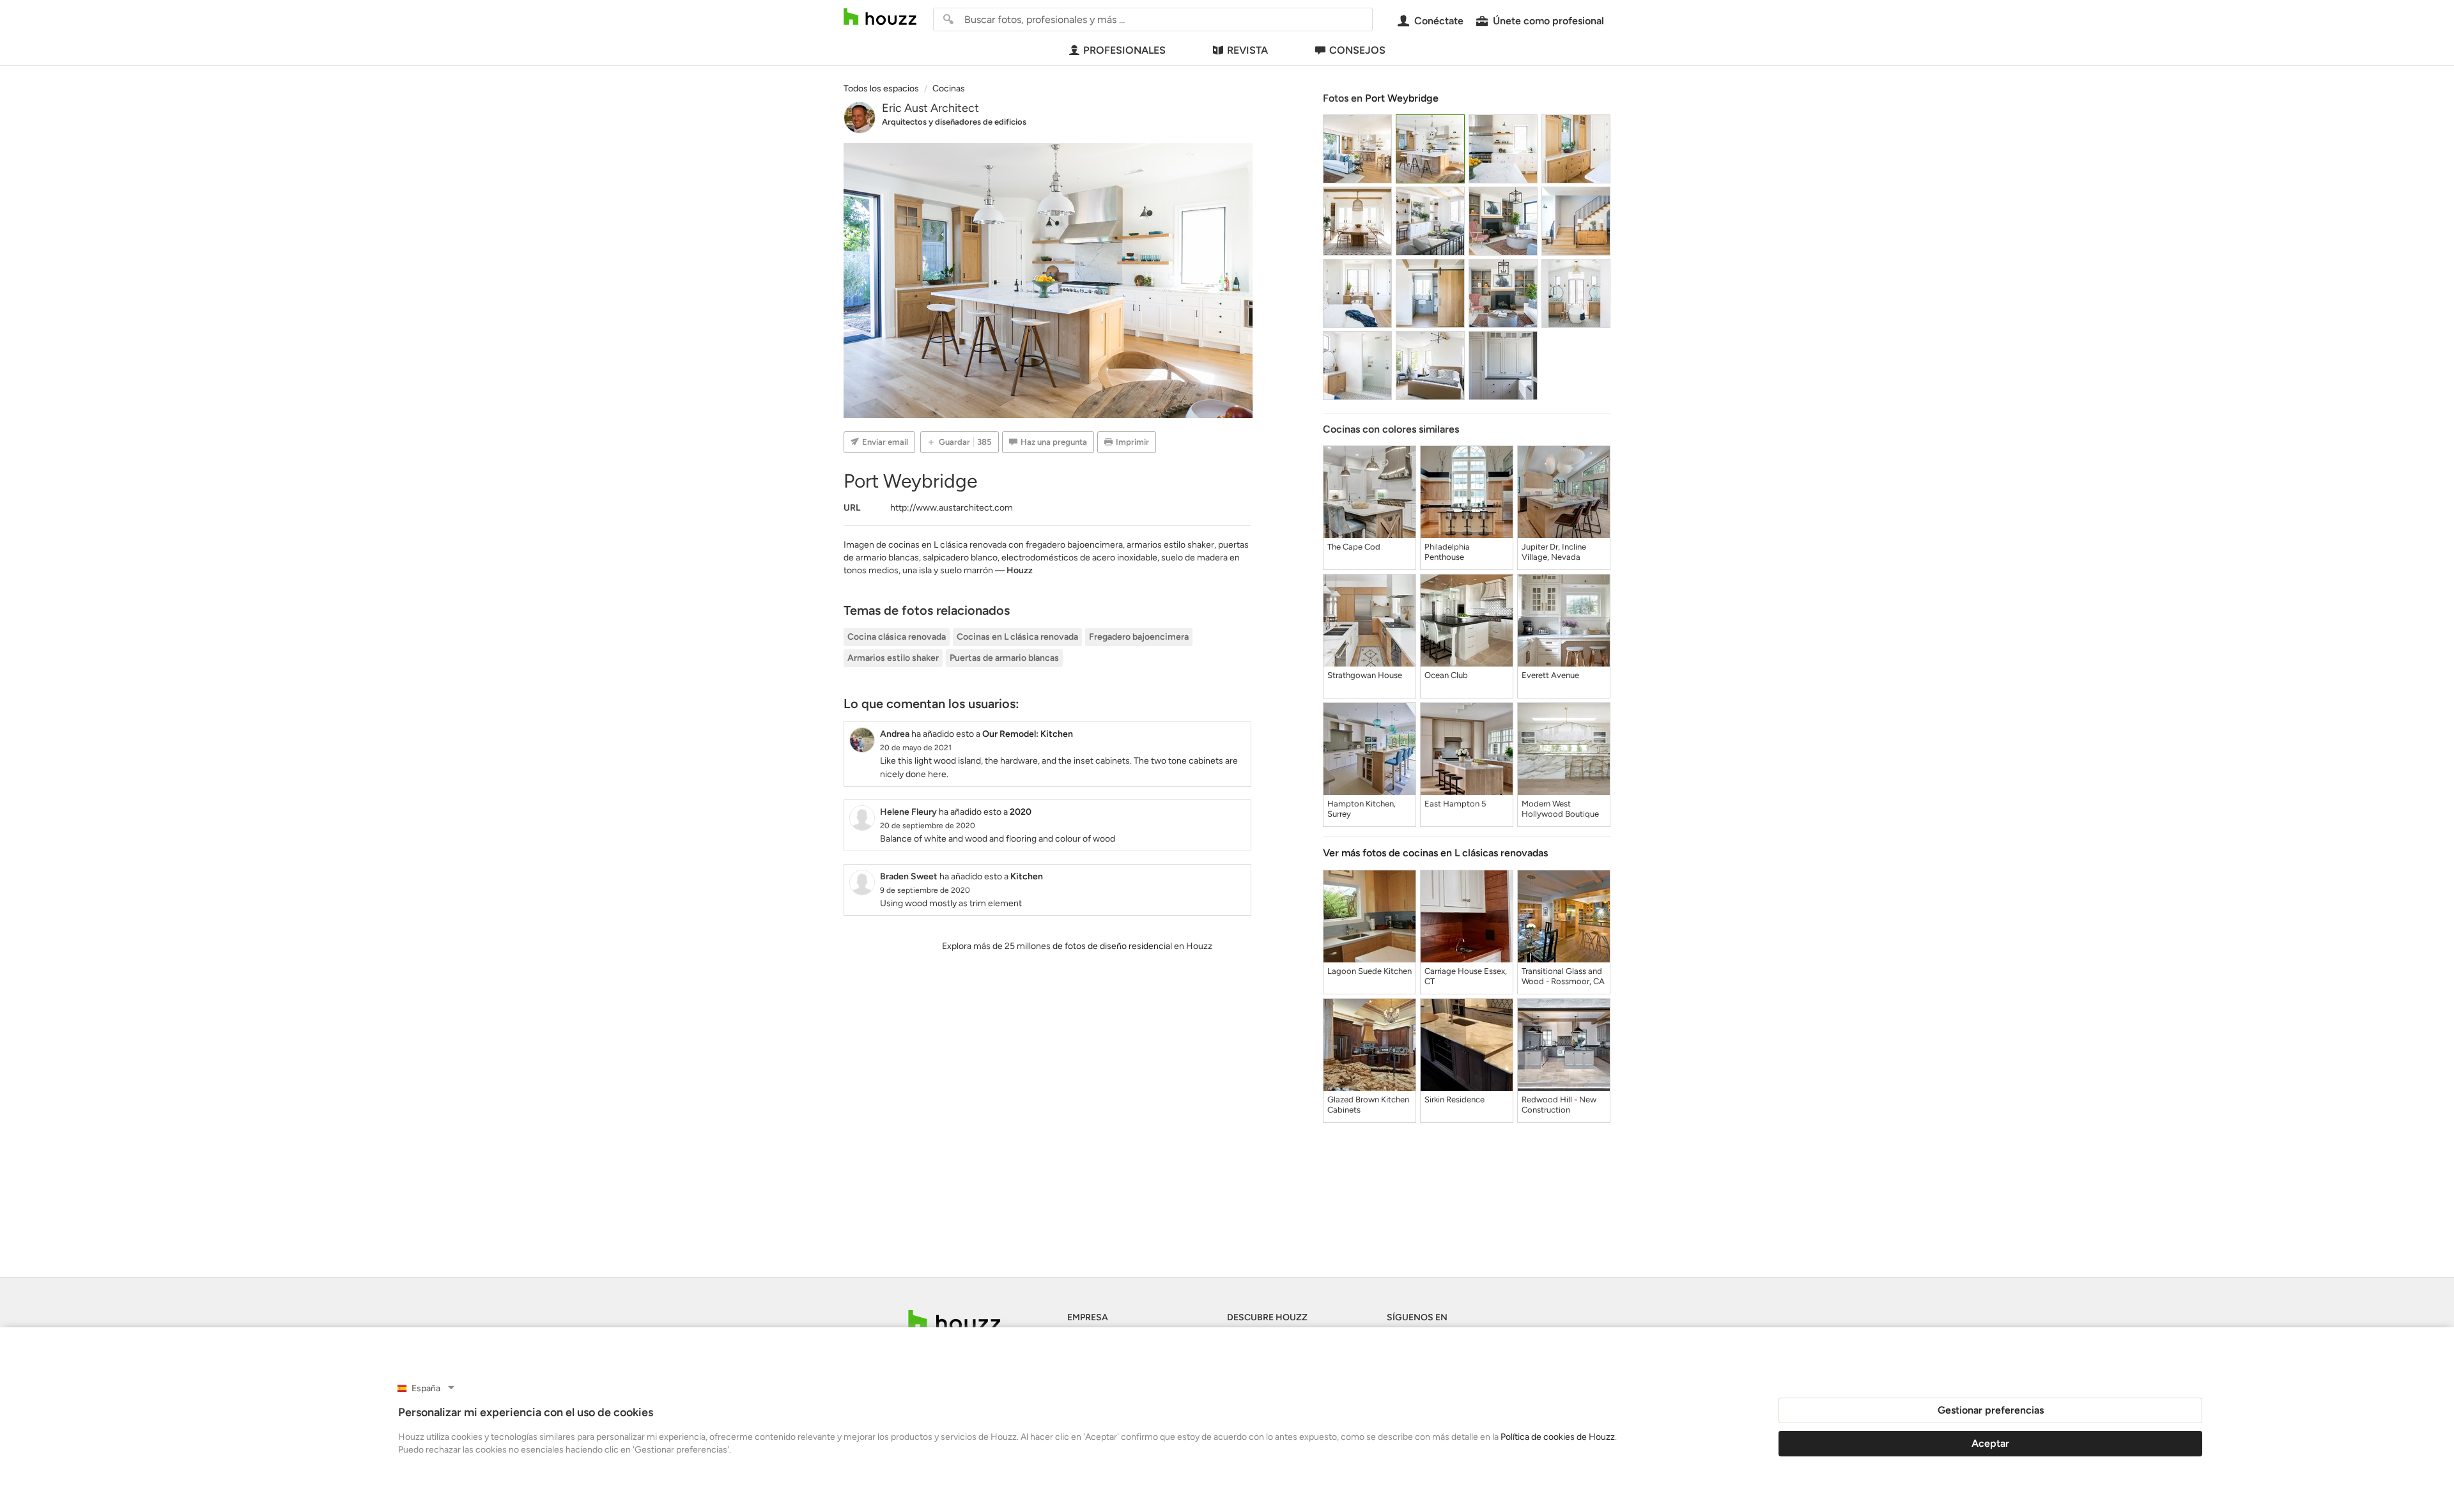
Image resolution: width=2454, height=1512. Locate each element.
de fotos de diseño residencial (1112, 946)
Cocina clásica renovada (897, 637)
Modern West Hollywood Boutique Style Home (1560, 809)
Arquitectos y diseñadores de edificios (954, 122)
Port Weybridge (1402, 98)
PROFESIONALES (1124, 50)
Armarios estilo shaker (893, 658)
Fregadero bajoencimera (1139, 637)
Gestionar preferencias (1991, 1410)
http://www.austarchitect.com (952, 508)
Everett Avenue (1550, 675)
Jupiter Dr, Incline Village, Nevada (1554, 552)
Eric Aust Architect (930, 108)
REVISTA (1247, 50)
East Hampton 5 (1455, 804)
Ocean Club (1446, 675)
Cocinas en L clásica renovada (1017, 637)
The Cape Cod (1354, 547)
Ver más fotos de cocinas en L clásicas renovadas (1435, 853)
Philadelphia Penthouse (1447, 552)
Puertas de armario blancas (1004, 658)
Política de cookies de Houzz (1558, 1437)
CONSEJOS (1357, 50)
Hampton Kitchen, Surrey (1362, 809)
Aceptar (1990, 1443)
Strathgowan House (1365, 675)
